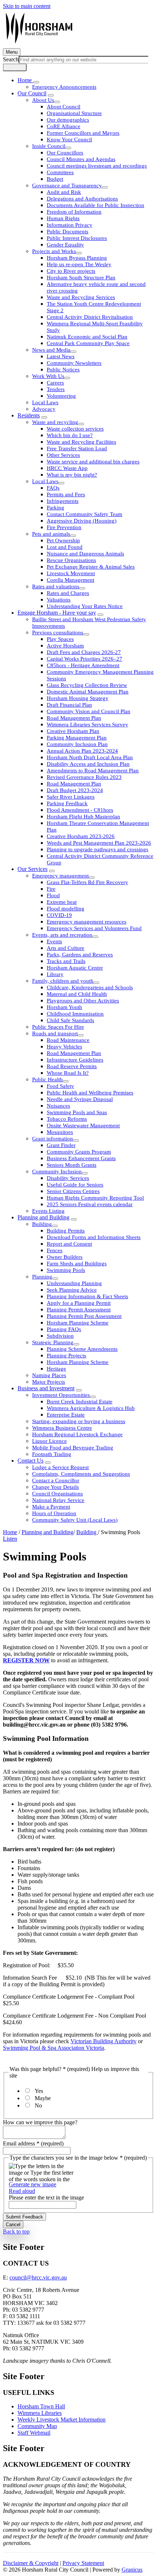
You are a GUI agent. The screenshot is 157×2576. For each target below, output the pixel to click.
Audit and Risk (64, 192)
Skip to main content (27, 6)
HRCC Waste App (67, 468)
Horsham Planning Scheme (78, 1323)
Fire (51, 889)
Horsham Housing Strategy (78, 698)
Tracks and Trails (66, 961)
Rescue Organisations (71, 560)
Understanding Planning (74, 1283)
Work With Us (48, 376)
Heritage (56, 1369)
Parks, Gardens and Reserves (80, 955)
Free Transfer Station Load (77, 448)
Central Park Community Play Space (88, 343)
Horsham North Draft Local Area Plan (90, 757)
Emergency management (60, 876)
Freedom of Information (74, 212)
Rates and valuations (56, 586)
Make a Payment (51, 1507)
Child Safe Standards (70, 1020)
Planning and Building (43, 1217)
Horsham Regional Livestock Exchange (77, 1434)
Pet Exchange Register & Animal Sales (91, 567)
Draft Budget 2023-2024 (75, 790)
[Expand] (36, 82)
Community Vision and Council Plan (89, 711)
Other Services (63, 455)
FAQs (53, 488)
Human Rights (63, 218)
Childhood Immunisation (75, 1014)
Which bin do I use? (70, 435)
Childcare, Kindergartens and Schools (90, 987)
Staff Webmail (34, 2433)
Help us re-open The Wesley (79, 264)
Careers (55, 383)
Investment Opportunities (61, 1395)
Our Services (32, 869)
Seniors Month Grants (72, 1165)
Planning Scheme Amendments (82, 1349)
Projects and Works (54, 251)
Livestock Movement (71, 573)
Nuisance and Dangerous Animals (85, 554)
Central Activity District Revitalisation (90, 317)
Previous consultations (58, 632)
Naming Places (49, 1375)
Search (11, 59)
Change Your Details (55, 1487)
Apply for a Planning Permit (79, 1303)
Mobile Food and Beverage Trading (73, 1448)
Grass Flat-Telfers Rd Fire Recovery (87, 882)
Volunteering (61, 396)
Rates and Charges (68, 593)
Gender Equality (65, 245)
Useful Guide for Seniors (75, 1185)
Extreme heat (62, 902)
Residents (29, 415)
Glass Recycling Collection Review (87, 685)
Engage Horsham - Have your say (57, 613)
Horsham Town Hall (41, 2406)
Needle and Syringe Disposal (80, 1099)
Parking (55, 508)
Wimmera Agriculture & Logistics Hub (91, 1408)
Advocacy (44, 409)
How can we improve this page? (40, 2122)
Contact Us (30, 1461)
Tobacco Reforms (67, 1119)
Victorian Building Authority (104, 2041)
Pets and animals (51, 534)
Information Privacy (70, 225)
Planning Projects (66, 1356)
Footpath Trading (52, 1454)
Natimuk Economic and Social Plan (87, 337)
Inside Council (49, 146)
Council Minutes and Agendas (81, 159)
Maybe (43, 2098)
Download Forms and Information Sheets (94, 1237)
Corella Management (70, 580)
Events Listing (48, 1211)
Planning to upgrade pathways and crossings (97, 849)
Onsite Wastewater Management (83, 1125)
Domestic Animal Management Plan (88, 692)
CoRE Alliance (64, 126)
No (38, 2105)
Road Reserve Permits (72, 1066)
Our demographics (68, 120)
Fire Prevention (64, 527)
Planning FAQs (64, 1329)
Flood (53, 895)
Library (55, 974)
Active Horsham (65, 646)
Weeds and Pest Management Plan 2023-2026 (99, 843)
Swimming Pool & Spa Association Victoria (53, 2048)
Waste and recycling (55, 422)
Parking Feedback (67, 803)
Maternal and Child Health (77, 994)
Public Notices (63, 370)
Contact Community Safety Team (85, 514)
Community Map (37, 2426)
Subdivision (60, 1336)
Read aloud (22, 2191)
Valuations (59, 600)
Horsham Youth (64, 1007)
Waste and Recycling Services (81, 297)
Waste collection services (75, 429)
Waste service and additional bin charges (93, 462)
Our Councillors (65, 153)
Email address (33, 2143)
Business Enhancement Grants (81, 1158)
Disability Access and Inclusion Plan (88, 764)
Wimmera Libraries (40, 2413)
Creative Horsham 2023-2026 (81, 836)
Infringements (63, 501)
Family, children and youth (63, 981)
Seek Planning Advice (72, 1290)
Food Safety (60, 1086)
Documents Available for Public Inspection (95, 205)
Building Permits (66, 1231)
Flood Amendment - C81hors (80, 810)
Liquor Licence (49, 1441)
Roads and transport (55, 1033)
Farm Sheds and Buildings (77, 1264)
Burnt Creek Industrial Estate (80, 1402)
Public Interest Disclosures (77, 238)
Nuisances (58, 1106)
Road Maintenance (68, 1040)
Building (42, 1224)
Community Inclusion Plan (77, 744)
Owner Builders (65, 1257)
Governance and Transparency (67, 186)
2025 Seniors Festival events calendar (90, 1204)
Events (54, 941)
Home (10, 1532)
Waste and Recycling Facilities (81, 442)
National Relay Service (58, 1500)
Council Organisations (58, 1494)
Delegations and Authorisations (82, 199)
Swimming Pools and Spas (77, 1112)
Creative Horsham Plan (73, 731)
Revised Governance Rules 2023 (84, 777)
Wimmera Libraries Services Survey (87, 725)
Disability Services (68, 1178)
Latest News (61, 356)
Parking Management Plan (77, 738)
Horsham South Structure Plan (81, 278)
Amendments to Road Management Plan (93, 771)
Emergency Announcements (64, 87)
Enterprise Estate (66, 1415)
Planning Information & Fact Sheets (87, 1296)
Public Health (47, 1079)
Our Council (32, 93)
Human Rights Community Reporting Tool (95, 1198)
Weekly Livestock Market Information (62, 2420)
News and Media (51, 350)
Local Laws (45, 402)
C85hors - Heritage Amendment (83, 665)
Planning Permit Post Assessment (84, 1316)
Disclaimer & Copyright (31, 2563)
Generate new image (32, 2184)
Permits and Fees (66, 494)
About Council (64, 107)
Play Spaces (60, 639)
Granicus (132, 2570)
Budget (55, 179)
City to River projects (71, 271)
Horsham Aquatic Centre (75, 968)
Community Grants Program (79, 1152)
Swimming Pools (66, 1270)
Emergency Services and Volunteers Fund (94, 928)
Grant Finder (61, 1145)
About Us (43, 100)
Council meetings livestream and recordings (97, 166)
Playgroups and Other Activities (83, 1001)
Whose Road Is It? (68, 1073)
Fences (55, 1250)
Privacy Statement (83, 2563)
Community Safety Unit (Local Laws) (75, 1520)
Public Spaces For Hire (58, 1027)
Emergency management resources (87, 922)
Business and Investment (46, 1388)
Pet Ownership (63, 540)
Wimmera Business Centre (62, 1428)
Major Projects (49, 1382)
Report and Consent (69, 1244)
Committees (60, 172)
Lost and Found (65, 547)
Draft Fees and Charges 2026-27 (84, 652)
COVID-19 (59, 915)
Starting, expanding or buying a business (79, 1421)
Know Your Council (69, 139)
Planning (42, 1277)
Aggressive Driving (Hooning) (82, 521)
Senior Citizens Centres (73, 1191)
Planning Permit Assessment (79, 1310)
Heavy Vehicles (64, 1047)
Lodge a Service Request (60, 1467)
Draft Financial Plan (69, 705)
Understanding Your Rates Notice (85, 606)
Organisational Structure (74, 113)
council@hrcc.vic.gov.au (38, 2277)
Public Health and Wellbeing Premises (90, 1093)
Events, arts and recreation (62, 935)
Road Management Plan (74, 718)
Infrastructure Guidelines (75, 1060)
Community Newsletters (74, 363)
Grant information (53, 1139)
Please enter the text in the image (46, 2197)
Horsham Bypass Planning (77, 258)
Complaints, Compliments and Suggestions (81, 1474)
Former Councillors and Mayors (83, 133)
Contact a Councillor (56, 1480)
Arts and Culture (66, 948)
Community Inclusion (57, 1172)
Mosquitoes (60, 1132)
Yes (39, 2091)
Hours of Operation (54, 1513)
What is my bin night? (72, 475)
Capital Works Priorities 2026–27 (85, 659)
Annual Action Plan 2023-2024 (82, 751)
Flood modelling (66, 909)
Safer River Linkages (71, 797)
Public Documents (68, 232)
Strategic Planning (53, 1342)
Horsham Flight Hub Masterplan (83, 817)
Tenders (56, 389)
